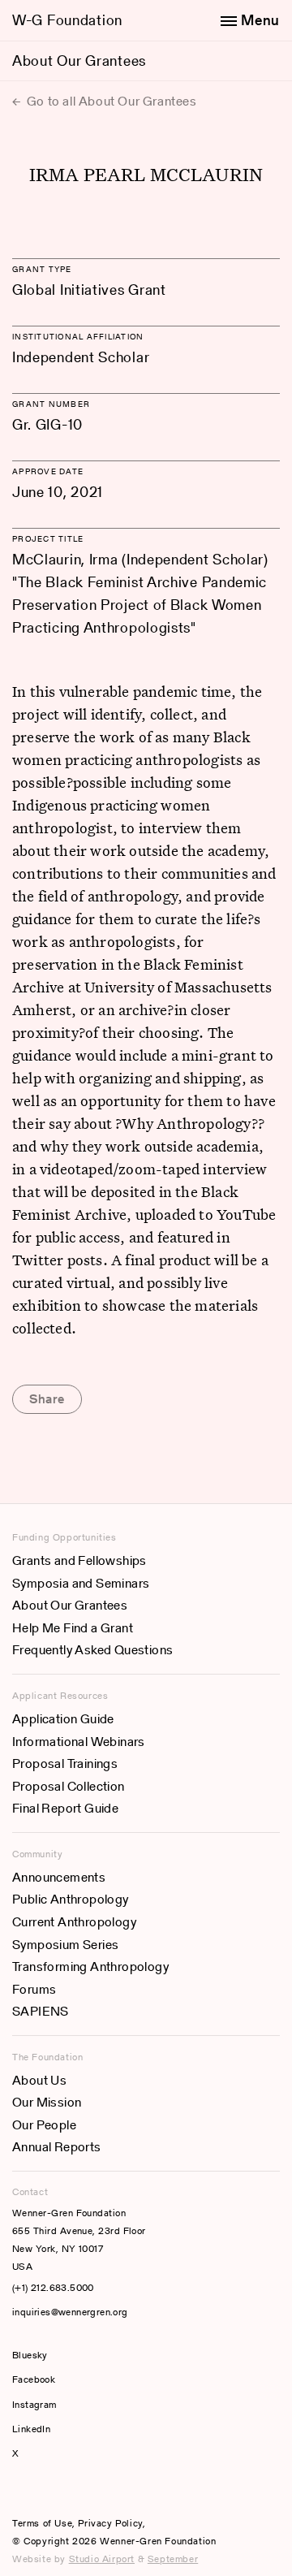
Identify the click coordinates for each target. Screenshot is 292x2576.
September (173, 2559)
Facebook (34, 2379)
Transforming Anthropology (90, 1967)
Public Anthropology (71, 1899)
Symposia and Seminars (81, 1583)
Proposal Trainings (65, 1763)
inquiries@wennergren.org (70, 2312)
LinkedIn (31, 2429)
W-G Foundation (67, 20)
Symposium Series (65, 1945)
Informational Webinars (79, 1742)
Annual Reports (57, 2147)
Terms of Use (42, 2523)
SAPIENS (41, 2011)
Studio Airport (102, 2559)
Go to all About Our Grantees (110, 101)
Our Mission (47, 2102)
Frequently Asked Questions (92, 1650)
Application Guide (63, 1719)
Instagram (34, 2404)
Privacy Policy (110, 2523)
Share (47, 1399)
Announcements (59, 1877)
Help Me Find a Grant (73, 1628)
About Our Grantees (79, 61)
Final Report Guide (65, 1808)
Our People (44, 2125)
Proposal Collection (69, 1786)
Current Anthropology (74, 1922)
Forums (34, 1989)
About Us (39, 2080)
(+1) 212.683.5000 (53, 2287)
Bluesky (79, 2355)
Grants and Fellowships (79, 1560)
